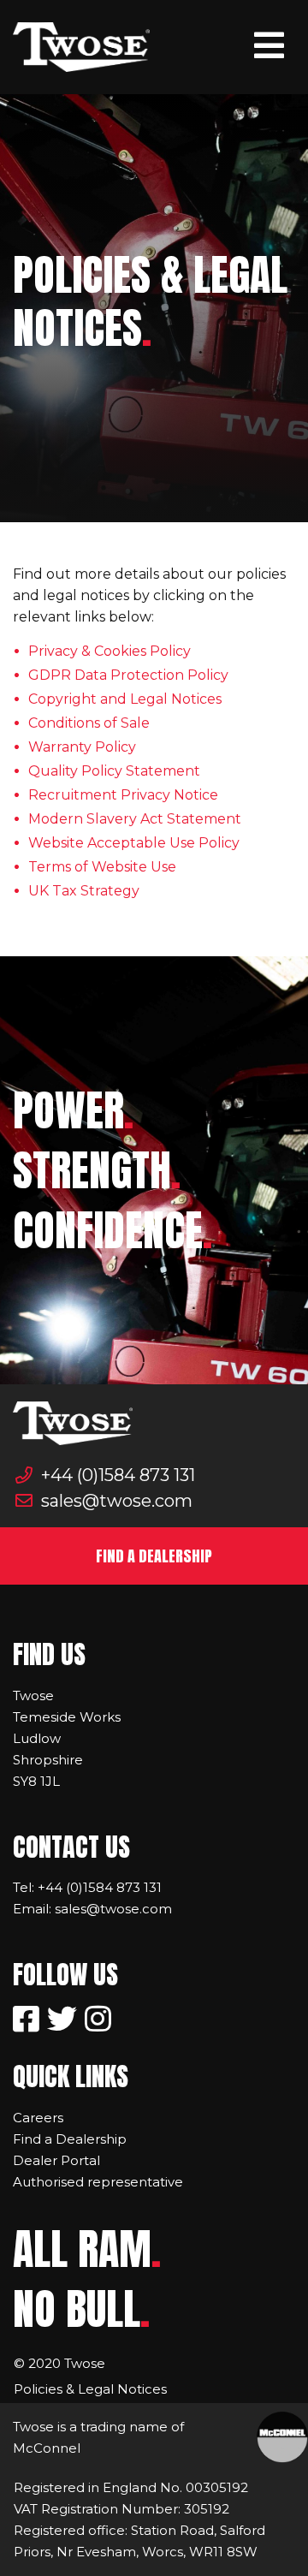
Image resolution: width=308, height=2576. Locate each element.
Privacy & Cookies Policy (110, 651)
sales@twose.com (115, 1501)
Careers (38, 2118)
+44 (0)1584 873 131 (116, 1475)
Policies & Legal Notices (90, 2389)
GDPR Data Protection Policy (128, 675)
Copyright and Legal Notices (125, 699)
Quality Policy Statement (114, 771)
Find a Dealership (70, 2139)
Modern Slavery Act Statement (135, 819)
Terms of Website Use (102, 867)
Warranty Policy (82, 747)
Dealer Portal (56, 2160)
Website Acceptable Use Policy (134, 843)
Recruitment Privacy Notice (123, 795)
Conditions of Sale (89, 723)
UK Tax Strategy (84, 891)
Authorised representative (98, 2182)
